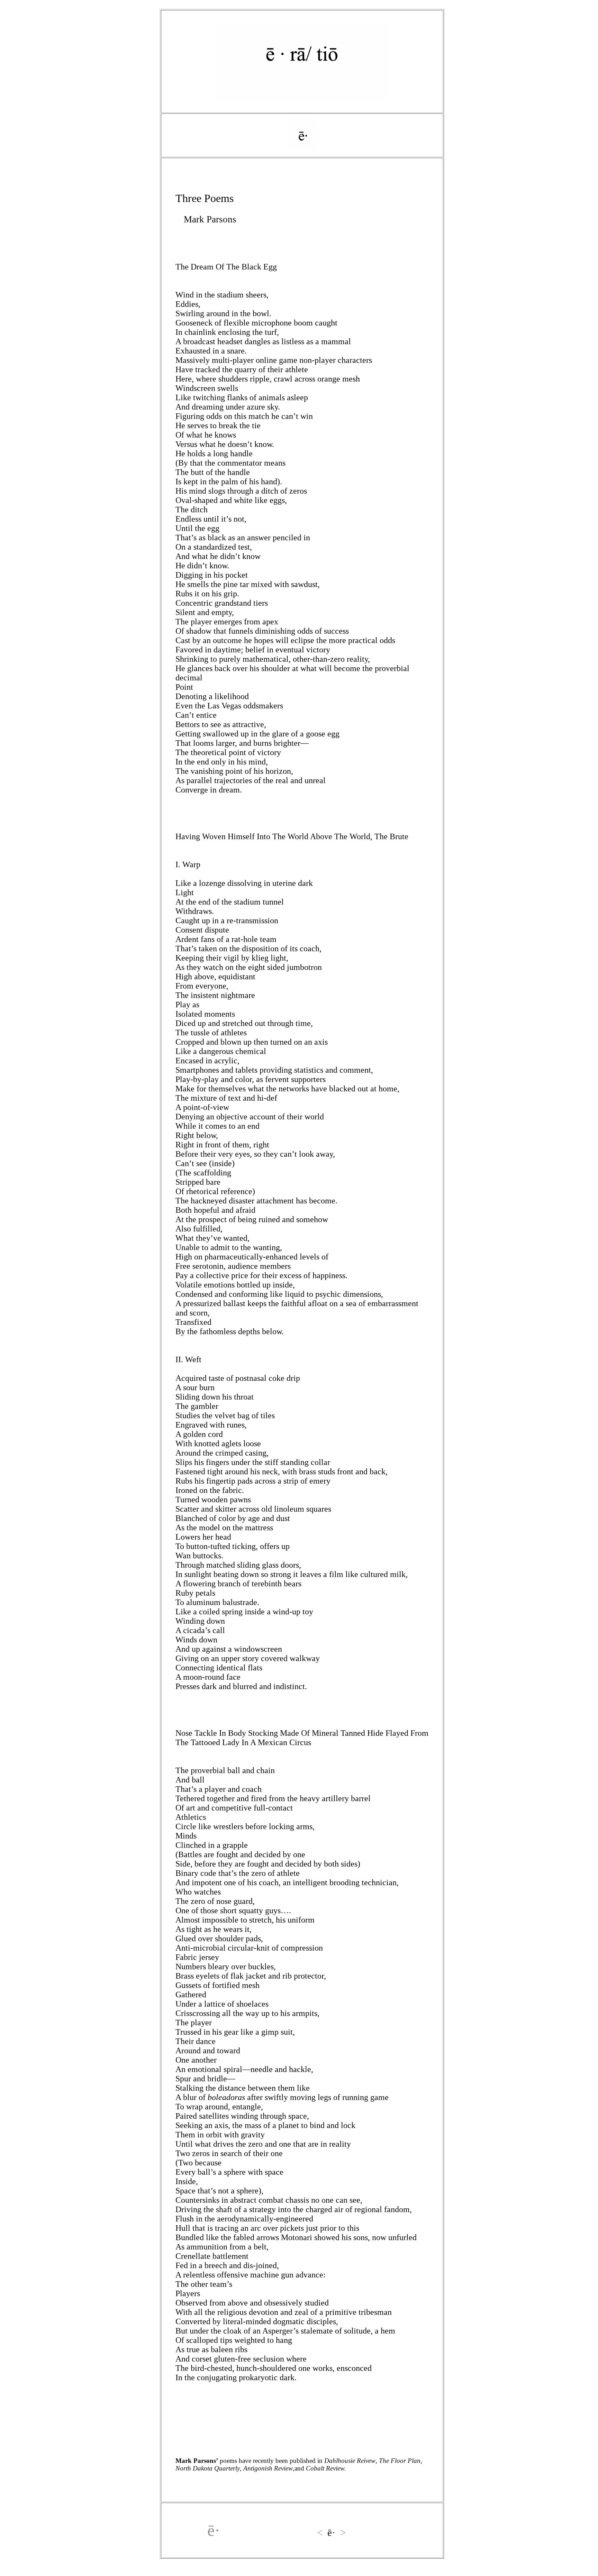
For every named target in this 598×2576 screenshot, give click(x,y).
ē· (214, 2530)
